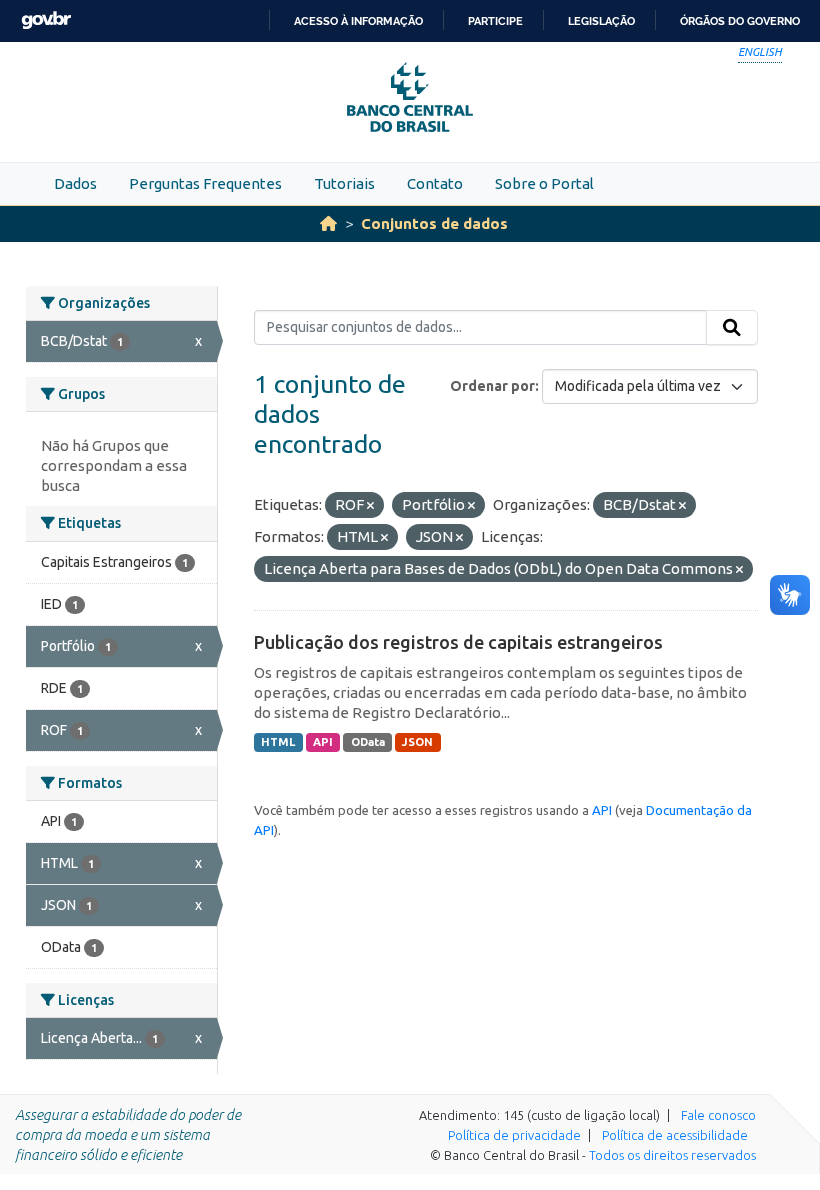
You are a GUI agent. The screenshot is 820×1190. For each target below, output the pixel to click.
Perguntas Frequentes (205, 183)
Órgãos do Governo (740, 21)
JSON (417, 742)
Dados (75, 183)
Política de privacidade (514, 1135)
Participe (495, 21)
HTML (278, 742)
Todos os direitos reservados (672, 1155)
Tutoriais (344, 183)
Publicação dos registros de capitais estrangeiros (458, 642)
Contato (435, 183)
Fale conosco (718, 1115)
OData (368, 742)
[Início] (328, 223)
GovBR (46, 20)
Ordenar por (492, 386)
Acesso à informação (358, 21)
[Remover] (370, 506)
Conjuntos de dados (434, 223)
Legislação (601, 21)
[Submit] (732, 328)
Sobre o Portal (544, 183)
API (323, 742)
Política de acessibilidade (675, 1135)
